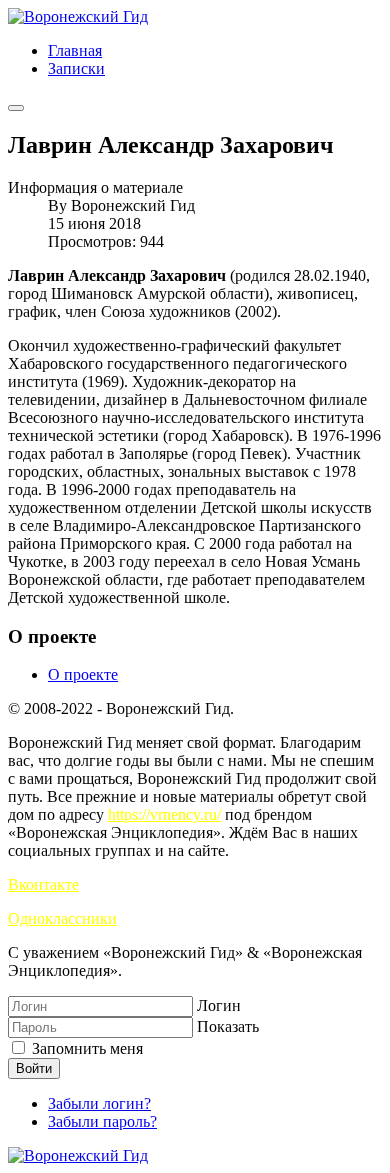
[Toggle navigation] (16, 108)
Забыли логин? (99, 1103)
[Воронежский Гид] (78, 16)
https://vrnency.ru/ (164, 814)
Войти (34, 1068)
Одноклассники (62, 918)
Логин (219, 1005)
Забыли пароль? (102, 1121)
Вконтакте (43, 884)
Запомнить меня (85, 1048)
